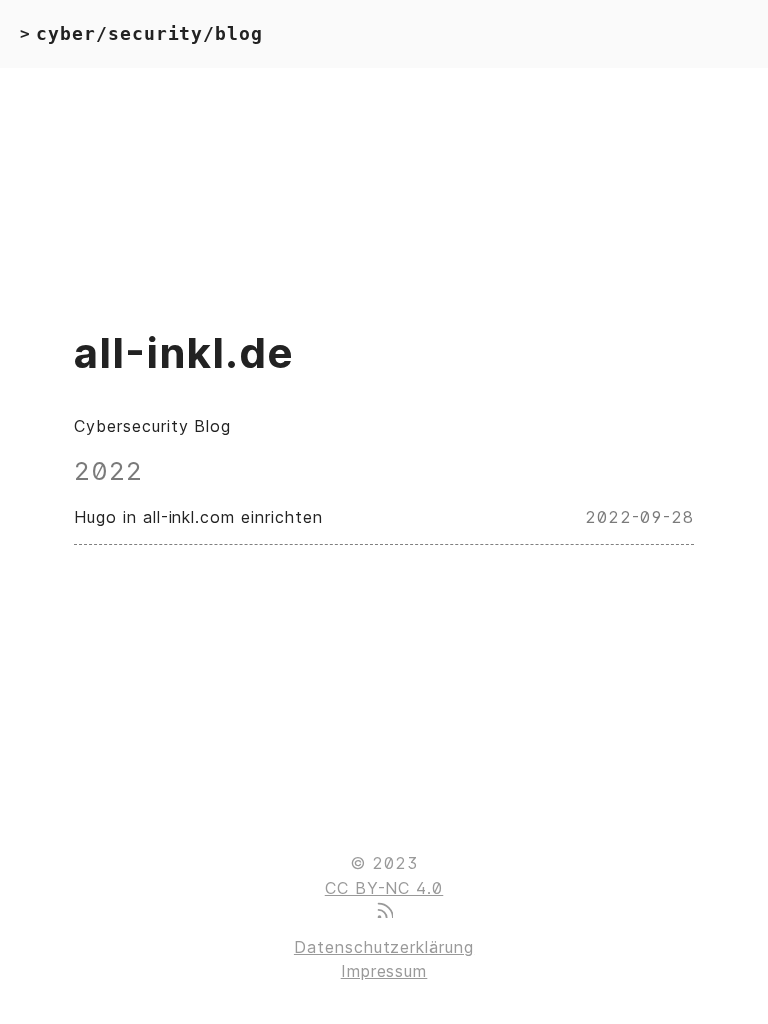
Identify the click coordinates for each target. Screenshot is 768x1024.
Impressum (384, 971)
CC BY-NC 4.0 (384, 888)
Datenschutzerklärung (384, 947)
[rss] (384, 912)
